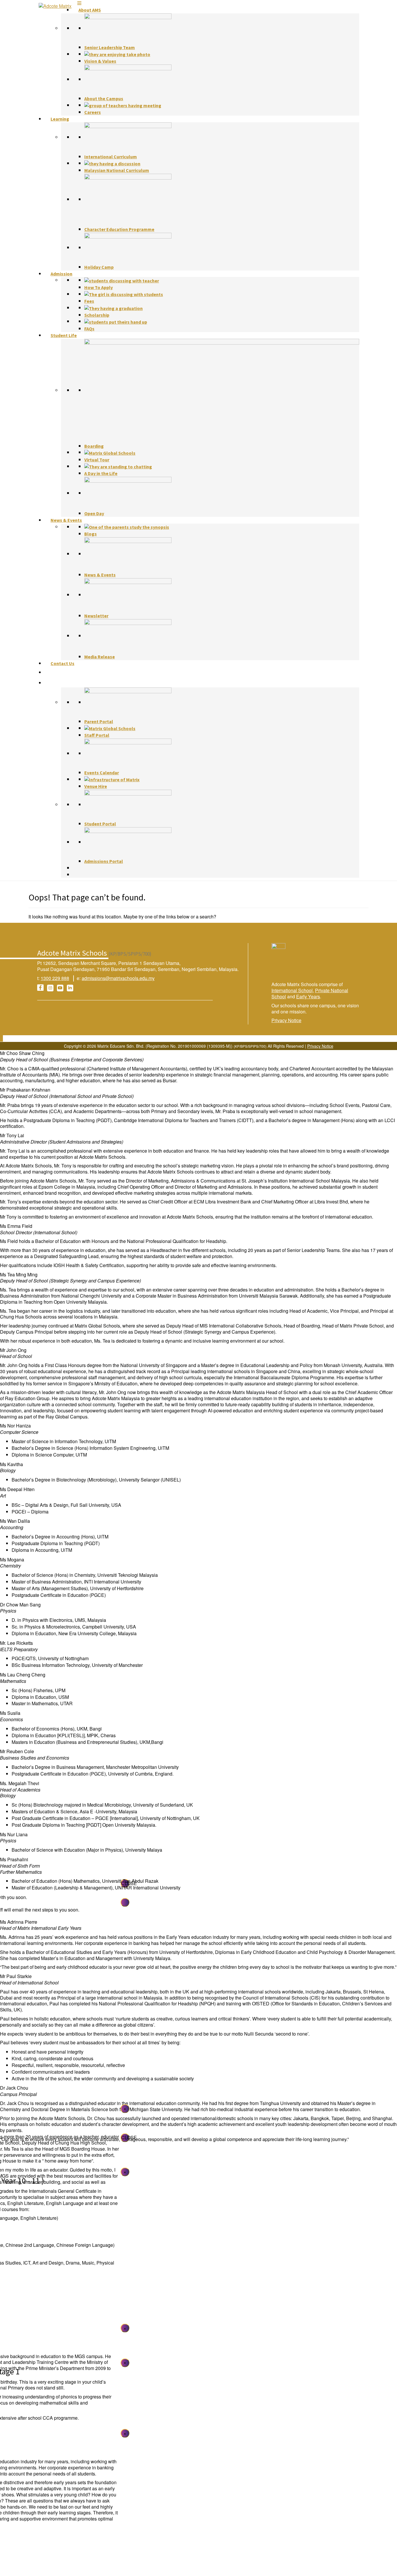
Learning (60, 119)
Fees (89, 301)
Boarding (94, 446)
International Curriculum (111, 157)
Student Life (64, 335)
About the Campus (104, 98)
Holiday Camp (99, 267)
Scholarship (97, 315)
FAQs (89, 329)
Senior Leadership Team (110, 47)
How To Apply (99, 287)
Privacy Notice (286, 1020)
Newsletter (96, 616)
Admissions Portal (104, 861)
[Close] (125, 1902)
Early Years (308, 996)
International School (292, 990)
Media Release (100, 657)
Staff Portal (97, 735)
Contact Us (62, 663)
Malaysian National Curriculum (117, 170)
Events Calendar (102, 773)
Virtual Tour (97, 460)
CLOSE (125, 2137)
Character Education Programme (119, 229)
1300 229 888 (55, 978)
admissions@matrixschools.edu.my (118, 978)
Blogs (91, 534)
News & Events (66, 520)
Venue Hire (96, 786)
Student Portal (100, 824)
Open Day (94, 513)
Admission (61, 274)
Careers (93, 112)
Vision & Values (100, 61)
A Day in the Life (101, 473)
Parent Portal (99, 721)
